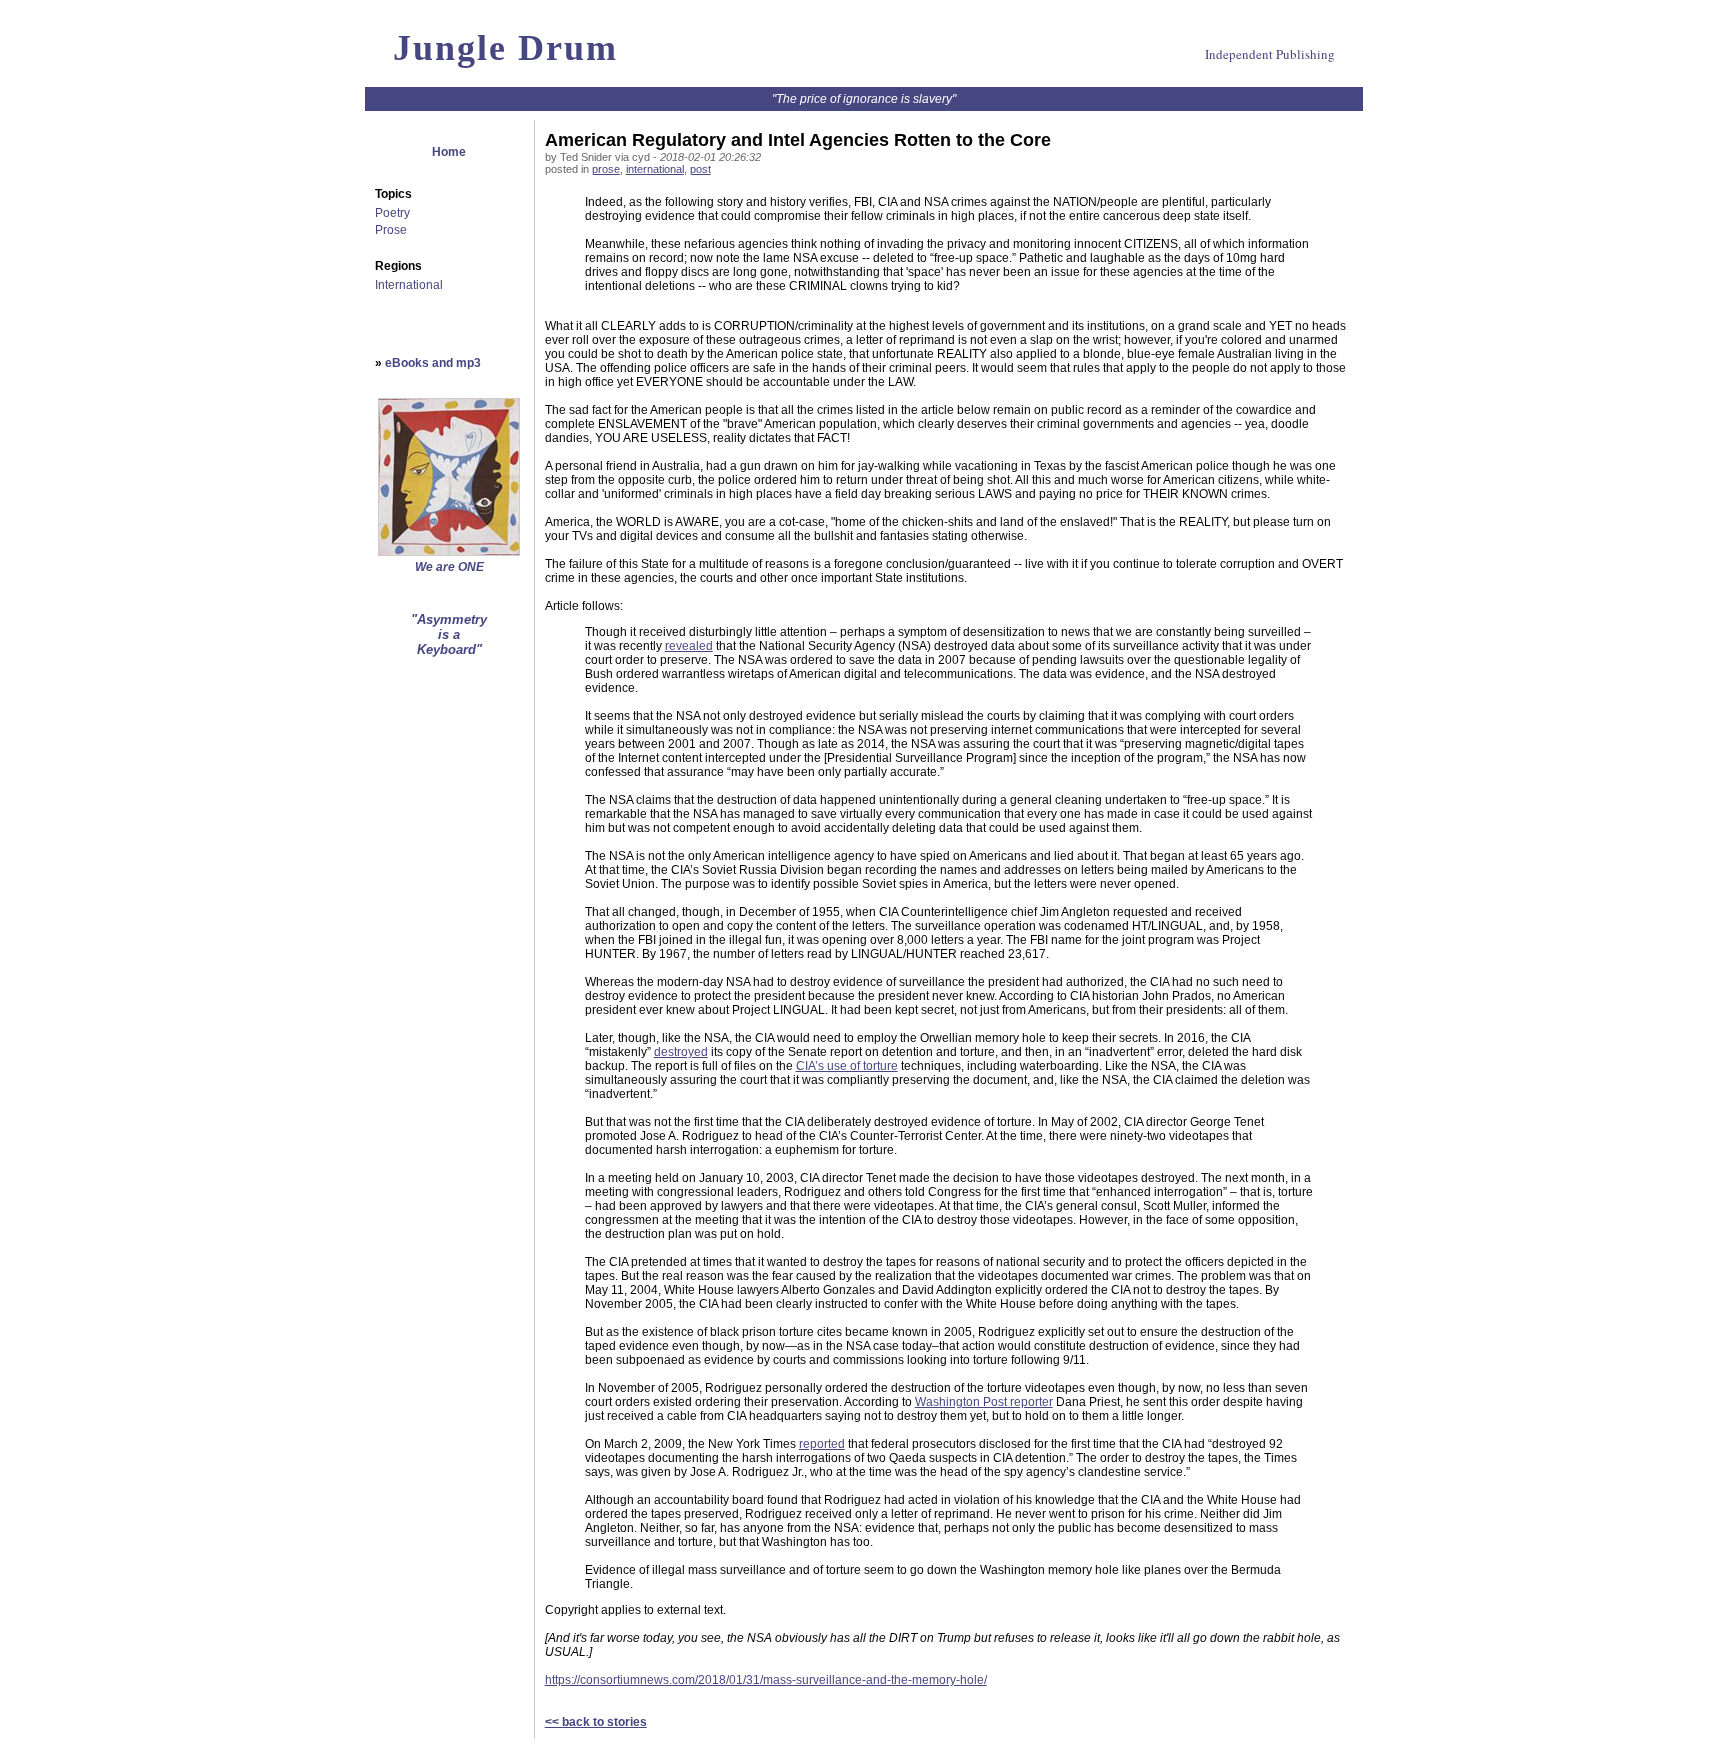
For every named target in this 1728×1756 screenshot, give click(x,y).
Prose (391, 230)
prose (606, 169)
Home (449, 152)
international (655, 169)
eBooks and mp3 (433, 363)
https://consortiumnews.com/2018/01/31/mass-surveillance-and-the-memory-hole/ (766, 1680)
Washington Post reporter (984, 1402)
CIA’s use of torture (847, 1066)
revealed (689, 646)
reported (822, 1444)
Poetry (392, 213)
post (700, 169)
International (409, 285)
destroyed (681, 1052)
